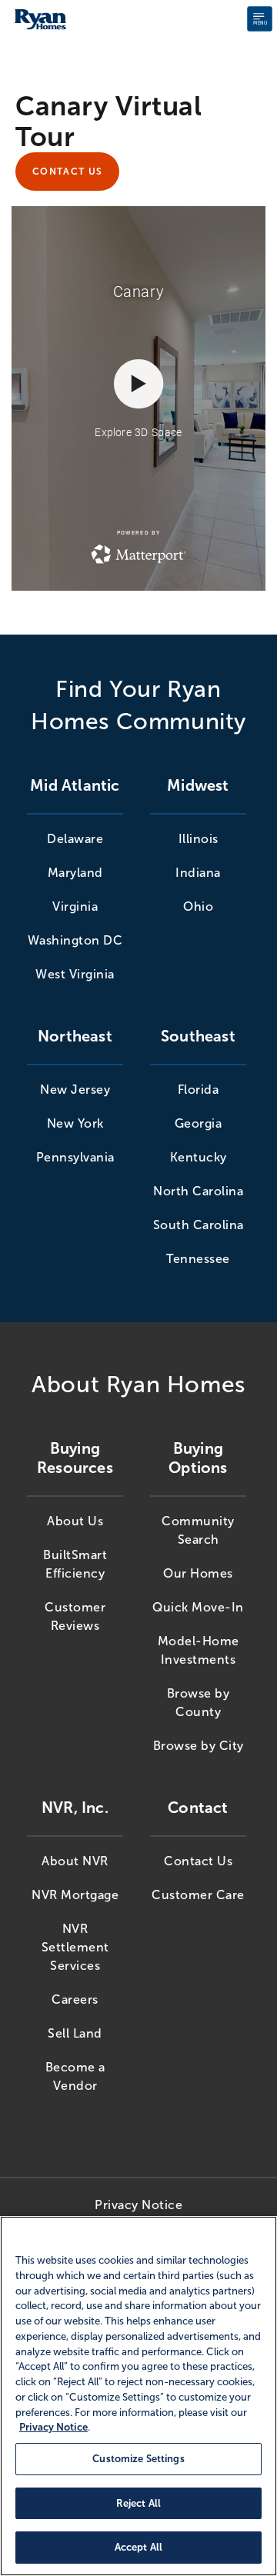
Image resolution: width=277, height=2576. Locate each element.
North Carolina (198, 1191)
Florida (199, 1090)
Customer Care (198, 1895)
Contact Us (67, 172)
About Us (75, 1521)
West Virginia (75, 974)
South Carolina (199, 1225)
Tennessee (198, 1259)
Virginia (75, 906)
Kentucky (199, 1157)
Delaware (75, 839)
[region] (138, 2396)
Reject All (138, 2503)
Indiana (198, 873)
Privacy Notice (138, 2205)
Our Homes (198, 1573)
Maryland (75, 873)
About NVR (75, 1861)
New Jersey (75, 1090)
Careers (75, 1999)
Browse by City (199, 1746)
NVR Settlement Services (75, 1947)
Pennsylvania (75, 1157)
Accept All (138, 2547)
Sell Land (75, 2033)
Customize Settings (138, 2459)
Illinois (199, 839)
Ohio (198, 906)
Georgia (199, 1123)
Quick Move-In (198, 1607)
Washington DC (75, 940)
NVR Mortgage (75, 1895)
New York (75, 1123)
